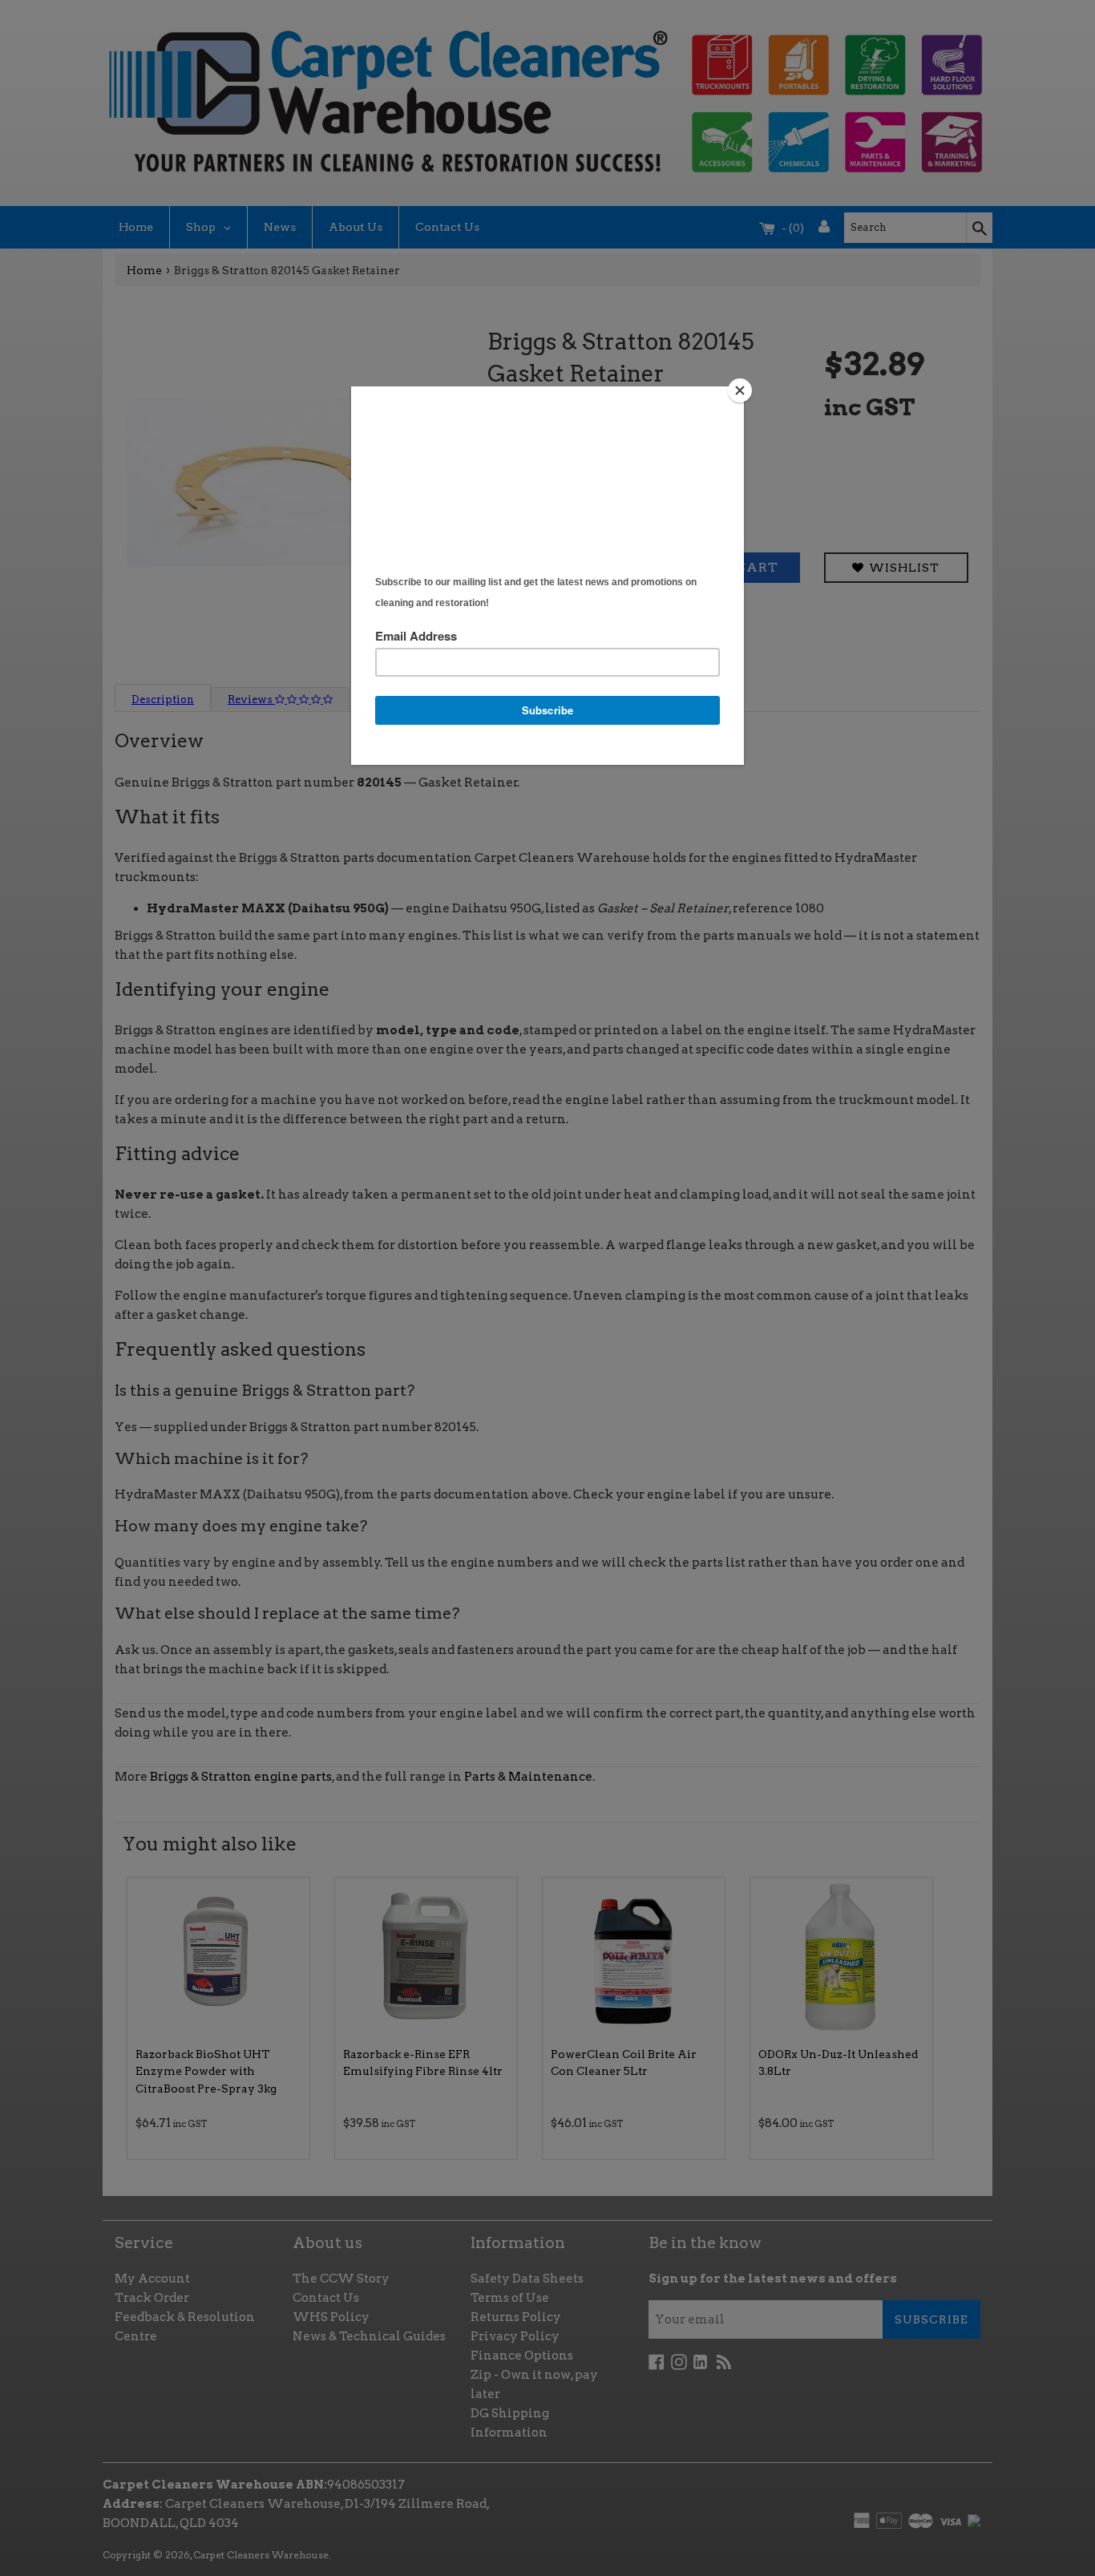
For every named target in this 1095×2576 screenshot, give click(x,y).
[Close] (740, 390)
